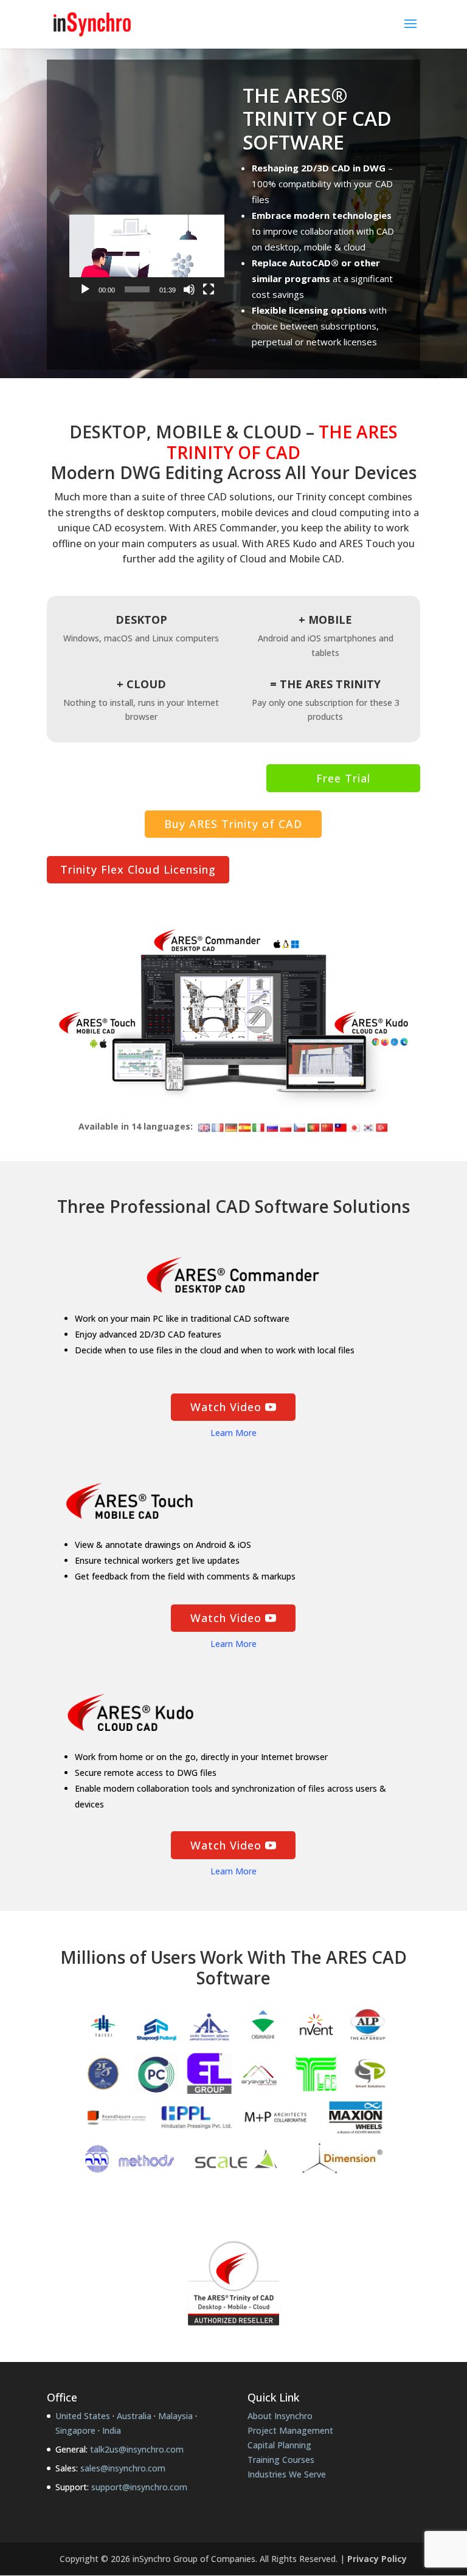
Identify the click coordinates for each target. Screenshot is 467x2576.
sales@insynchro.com (123, 2468)
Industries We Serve (287, 2474)
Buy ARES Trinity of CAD (233, 824)
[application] (147, 258)
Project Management (290, 2430)
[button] (147, 258)
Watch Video (226, 1407)
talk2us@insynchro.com (137, 2449)
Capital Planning (279, 2445)
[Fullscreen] (209, 289)
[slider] (137, 289)
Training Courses (281, 2460)
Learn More (233, 1433)
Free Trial (343, 778)
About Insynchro (280, 2416)
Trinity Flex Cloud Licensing (138, 869)
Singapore (75, 2430)
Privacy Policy (377, 2559)
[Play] (85, 289)
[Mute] (189, 289)
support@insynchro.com (139, 2487)
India (112, 2430)
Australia (134, 2416)
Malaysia (175, 2416)
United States (83, 2416)
